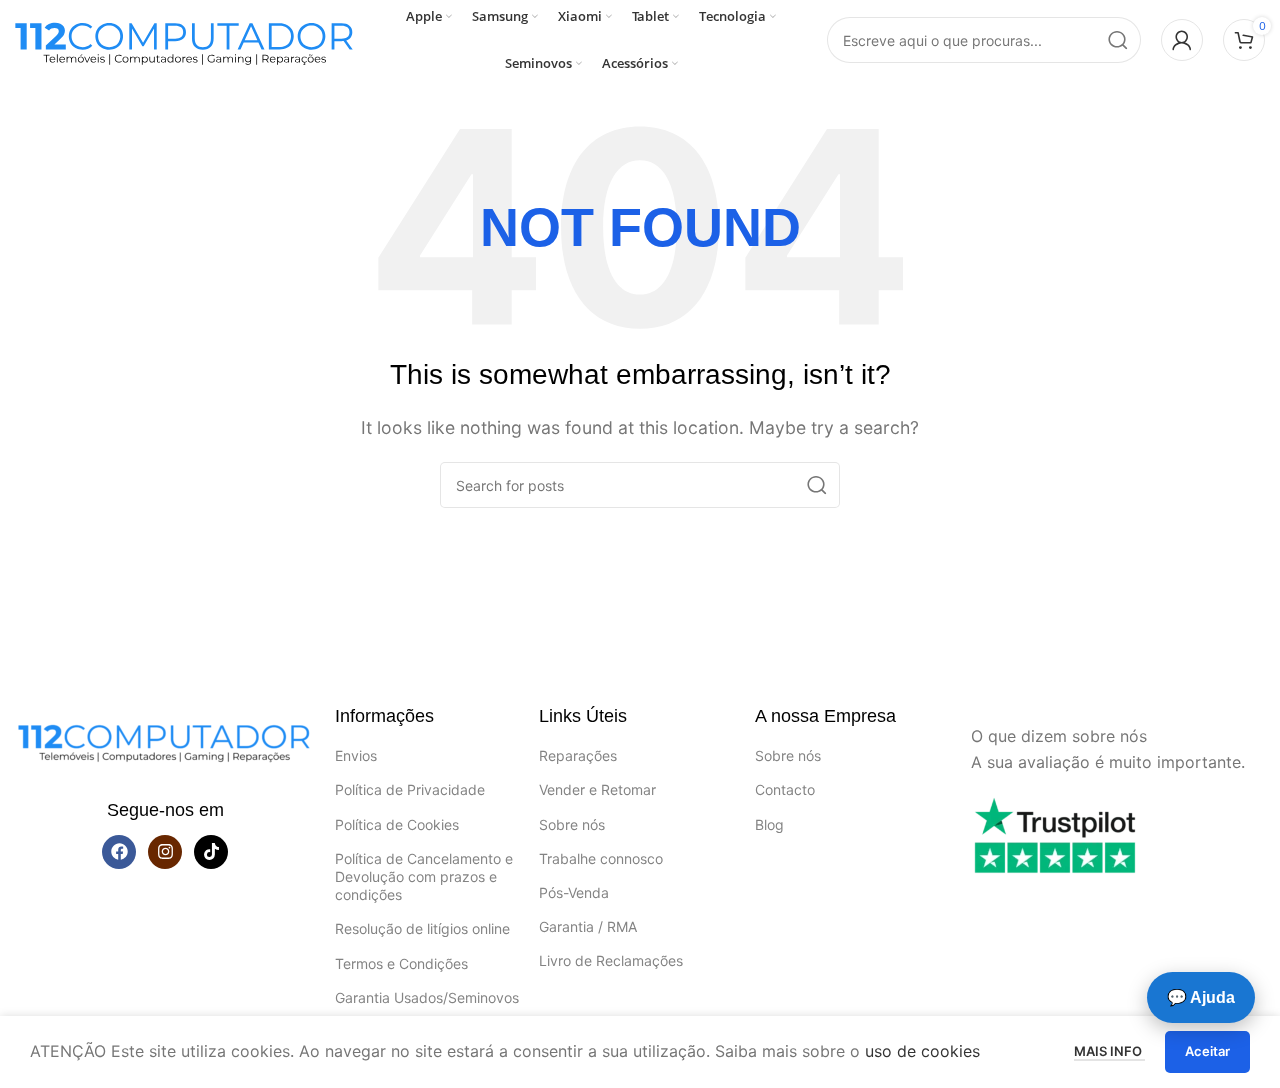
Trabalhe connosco (601, 858)
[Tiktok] (211, 852)
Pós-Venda (574, 892)
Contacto (785, 789)
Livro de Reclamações (611, 960)
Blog (769, 824)
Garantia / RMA (588, 926)
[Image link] (165, 738)
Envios (356, 755)
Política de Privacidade (410, 789)
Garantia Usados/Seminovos (427, 997)
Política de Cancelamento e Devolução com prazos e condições (424, 876)
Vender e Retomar (597, 789)
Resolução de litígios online (422, 928)
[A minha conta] (1182, 40)
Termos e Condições (401, 963)
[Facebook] (119, 852)
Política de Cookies (397, 824)
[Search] (1118, 40)
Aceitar (1207, 1051)
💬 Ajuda (1201, 997)
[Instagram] (165, 852)
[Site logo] (185, 38)
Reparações (578, 755)
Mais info (1109, 1051)
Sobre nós (572, 824)
